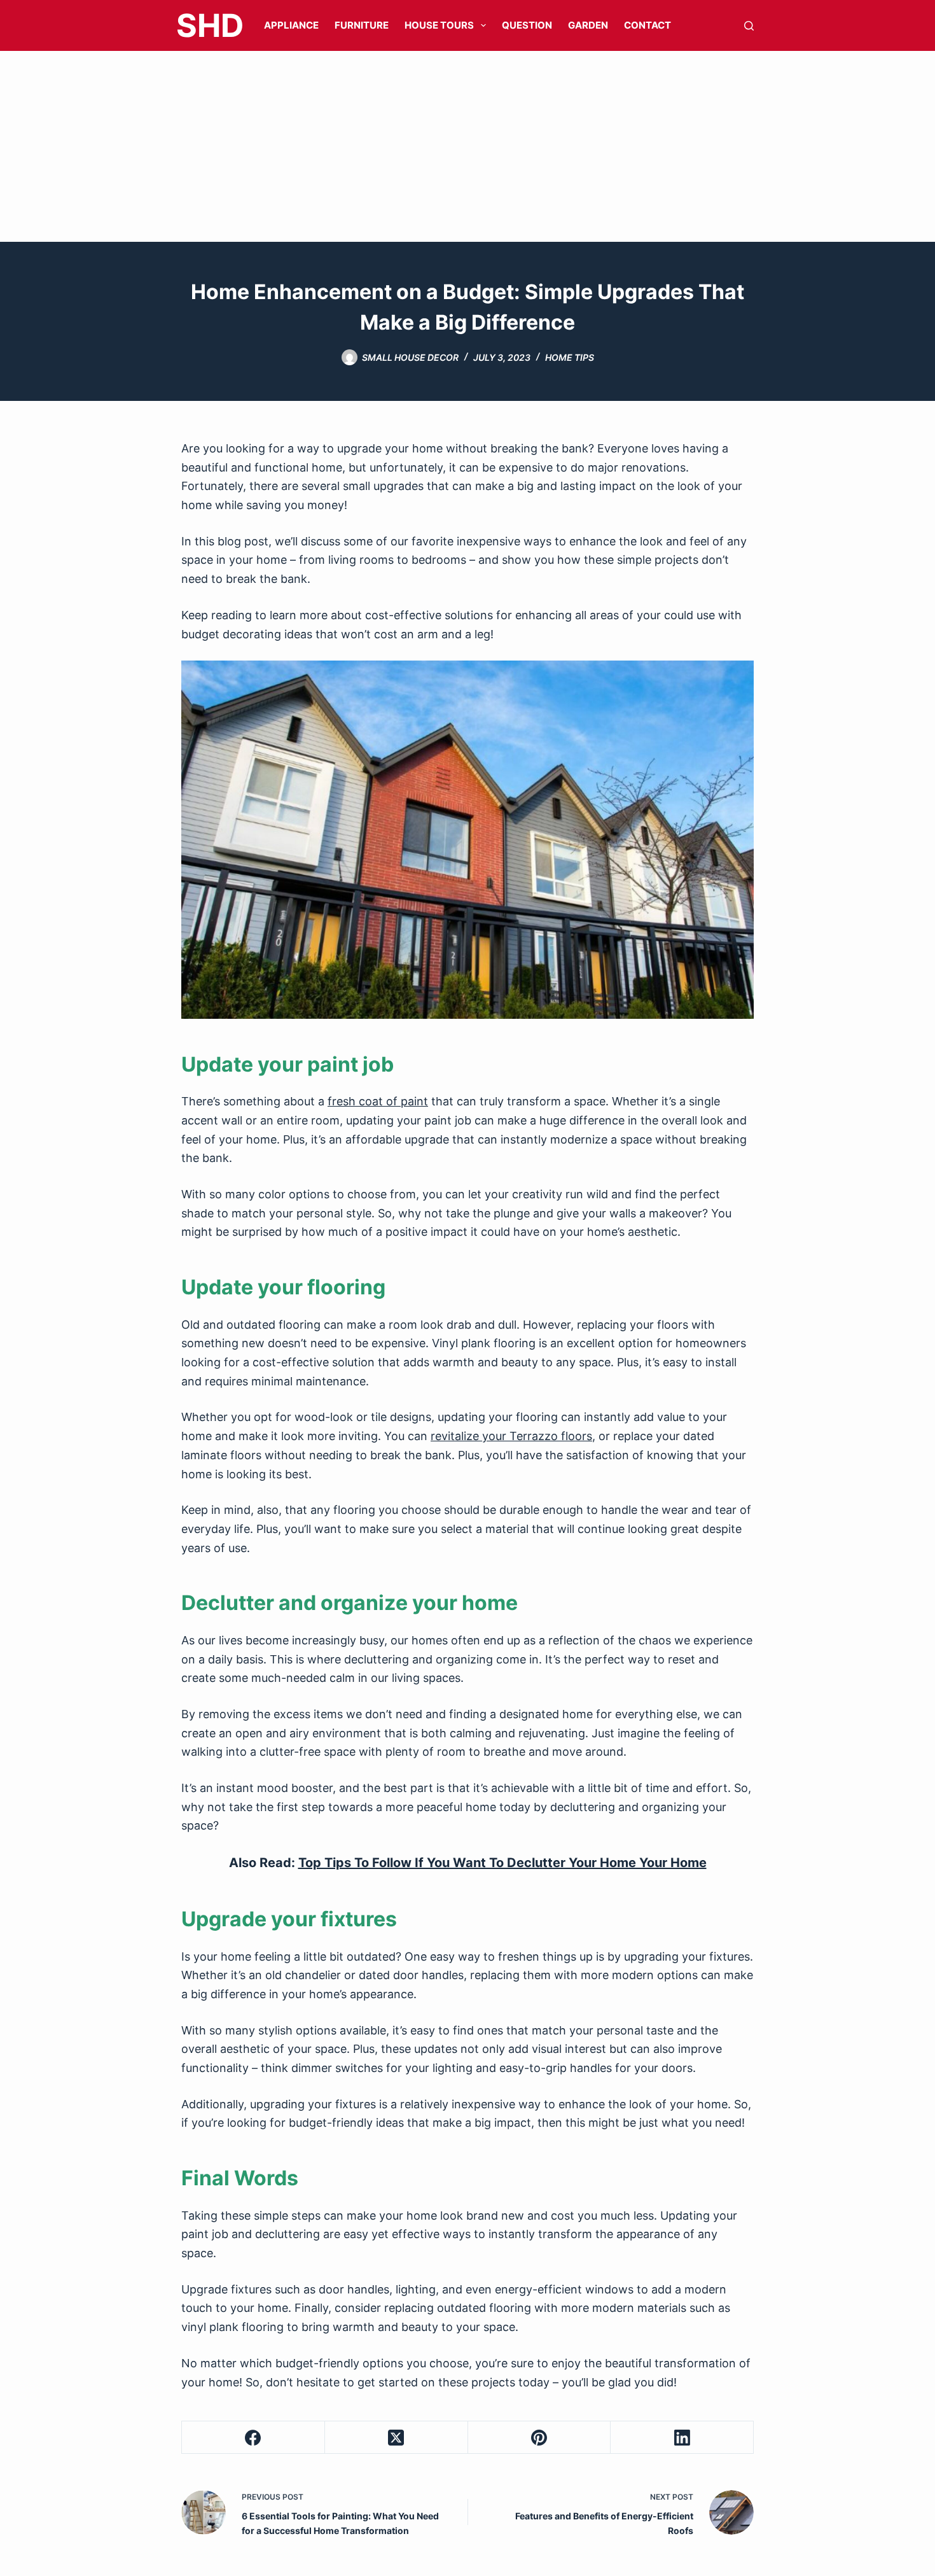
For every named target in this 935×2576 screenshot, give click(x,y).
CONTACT (648, 25)
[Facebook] (253, 2438)
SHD (210, 25)
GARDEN (588, 25)
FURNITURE (362, 25)
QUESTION (527, 25)
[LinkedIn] (682, 2438)
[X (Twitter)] (397, 2438)
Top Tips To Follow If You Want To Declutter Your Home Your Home (502, 1863)
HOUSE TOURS (439, 25)
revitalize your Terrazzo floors (511, 1436)
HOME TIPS (570, 357)
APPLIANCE (291, 25)
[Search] (749, 26)
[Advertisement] (468, 146)
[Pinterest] (540, 2438)
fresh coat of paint (378, 1101)
